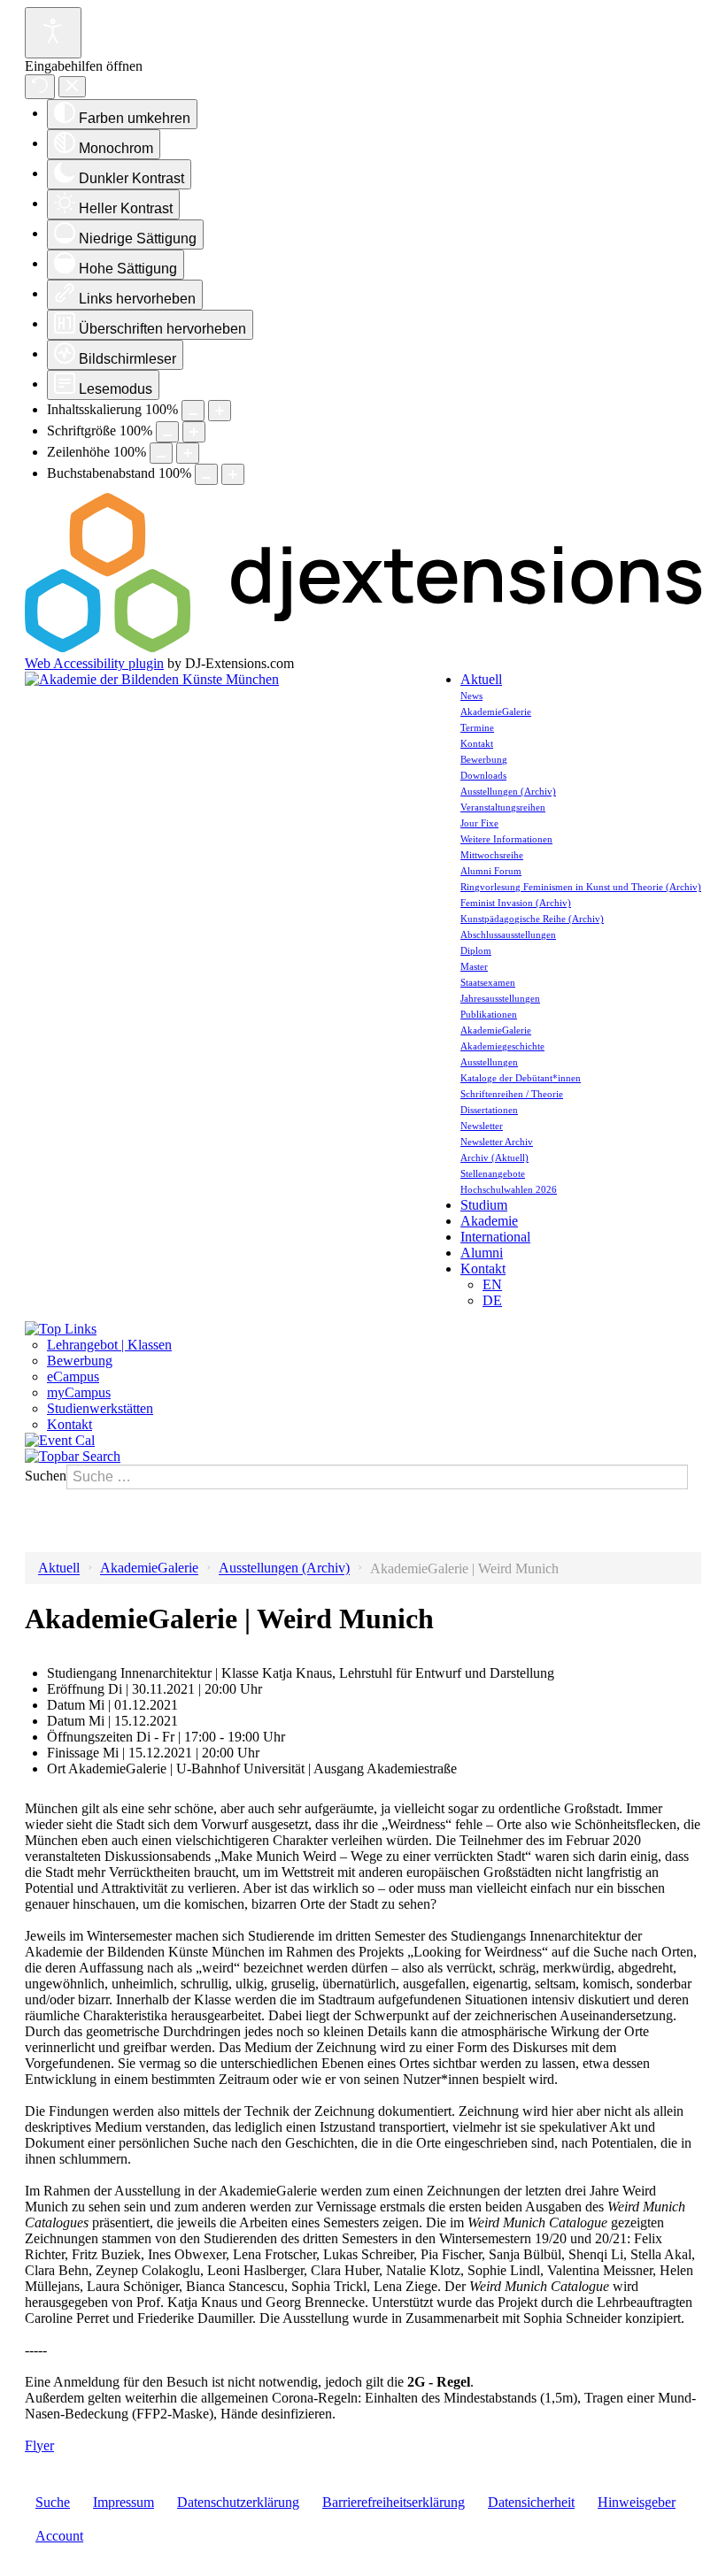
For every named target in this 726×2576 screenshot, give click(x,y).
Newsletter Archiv (497, 1142)
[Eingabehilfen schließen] (72, 87)
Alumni (482, 1253)
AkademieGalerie (496, 711)
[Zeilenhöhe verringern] (161, 453)
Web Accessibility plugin (94, 663)
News (471, 696)
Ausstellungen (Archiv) (508, 791)
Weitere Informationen (506, 839)
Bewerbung (484, 759)
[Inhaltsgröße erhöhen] (220, 411)
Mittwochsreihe (492, 855)
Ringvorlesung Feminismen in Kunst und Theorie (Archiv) (581, 887)
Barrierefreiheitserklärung (394, 2502)
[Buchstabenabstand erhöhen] (233, 474)
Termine (477, 727)
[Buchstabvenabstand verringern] (206, 474)
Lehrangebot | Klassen (109, 1345)
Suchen (46, 1476)
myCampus (79, 1392)
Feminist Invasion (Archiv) (516, 903)
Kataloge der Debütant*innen (521, 1078)
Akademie (489, 1221)
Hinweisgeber (637, 2502)
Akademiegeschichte (502, 1046)
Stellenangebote (493, 1173)
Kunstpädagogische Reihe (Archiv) (532, 919)
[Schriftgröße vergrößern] (194, 432)
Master (474, 966)
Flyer (39, 2445)
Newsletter (482, 1126)
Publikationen (489, 1014)
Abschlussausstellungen (508, 934)
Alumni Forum (491, 871)
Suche (53, 2502)
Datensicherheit (531, 2502)
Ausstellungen (489, 1062)
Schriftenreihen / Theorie (512, 1094)
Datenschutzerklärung (238, 2502)
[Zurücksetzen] (40, 87)
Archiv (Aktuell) (494, 1157)
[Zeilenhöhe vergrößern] (188, 453)
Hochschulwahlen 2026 (509, 1189)
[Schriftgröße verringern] (167, 432)
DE (492, 1300)
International (495, 1237)
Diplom (476, 950)
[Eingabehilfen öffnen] (53, 33)
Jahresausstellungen (500, 998)
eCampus (73, 1376)
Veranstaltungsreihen (503, 807)
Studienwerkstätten (100, 1408)
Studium (484, 1205)
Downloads (483, 775)
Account (59, 2536)
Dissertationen (489, 1110)
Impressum (124, 2502)
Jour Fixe (479, 823)
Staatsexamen (488, 982)
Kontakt (477, 743)
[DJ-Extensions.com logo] (363, 647)
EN (492, 1284)
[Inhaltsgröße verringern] (193, 411)
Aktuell (481, 679)
